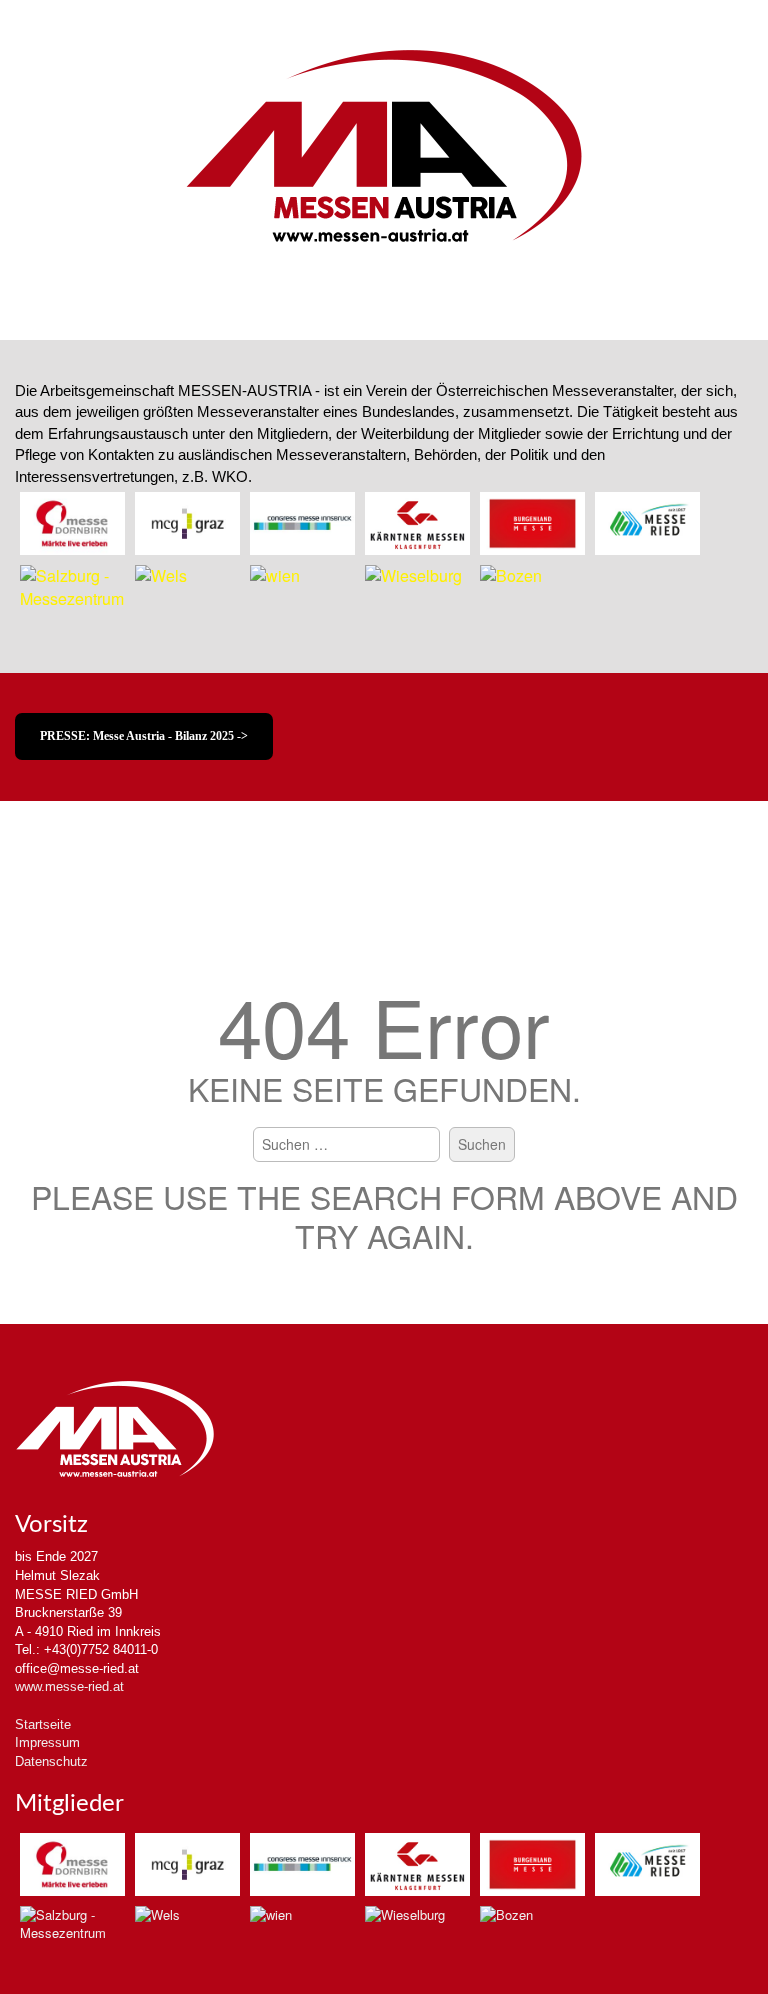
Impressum (47, 1742)
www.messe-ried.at (69, 1686)
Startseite (43, 1724)
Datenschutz (51, 1761)
